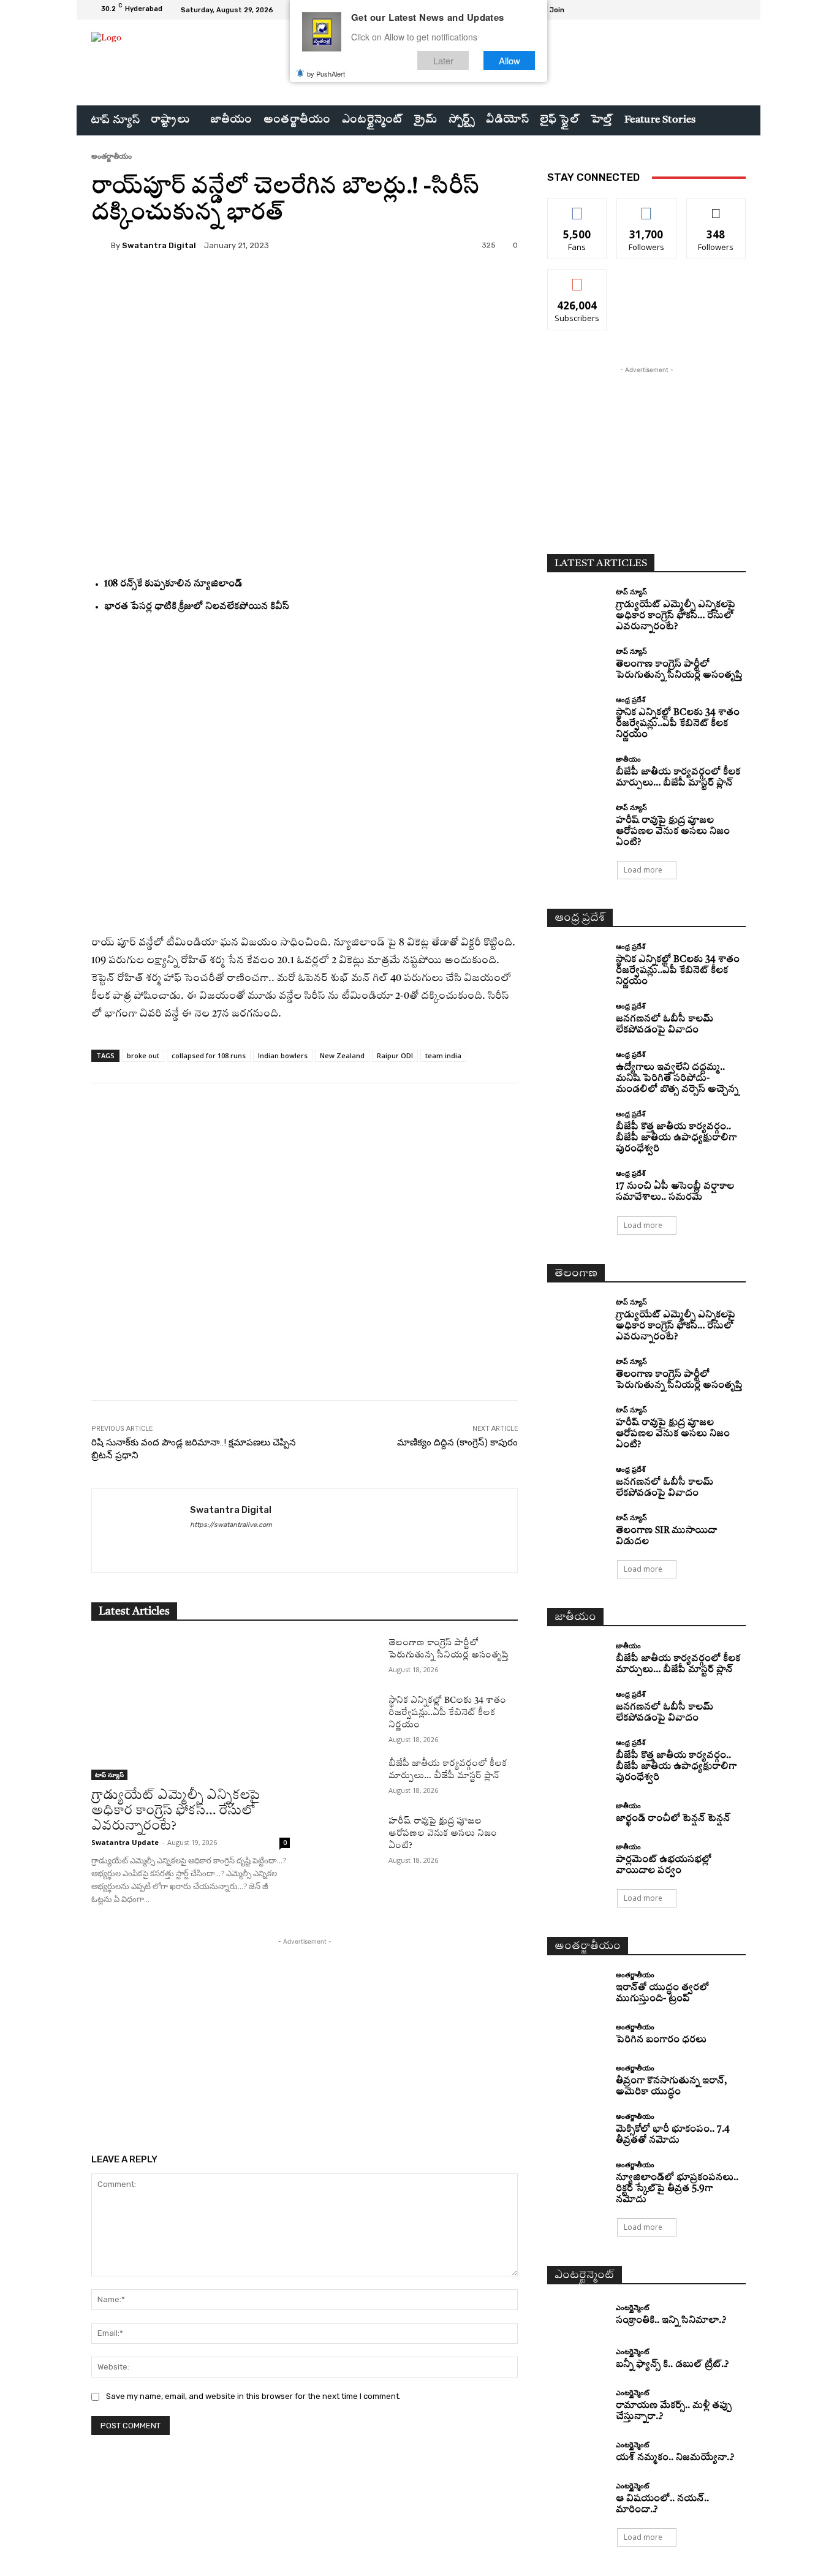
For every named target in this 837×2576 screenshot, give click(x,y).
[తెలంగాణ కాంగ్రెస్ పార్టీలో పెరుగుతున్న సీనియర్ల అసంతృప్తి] (349, 1657)
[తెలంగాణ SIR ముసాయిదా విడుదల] (577, 1529)
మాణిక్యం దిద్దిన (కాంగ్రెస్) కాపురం (457, 1442)
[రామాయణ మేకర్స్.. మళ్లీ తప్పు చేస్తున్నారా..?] (577, 2404)
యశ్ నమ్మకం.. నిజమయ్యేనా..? (675, 2458)
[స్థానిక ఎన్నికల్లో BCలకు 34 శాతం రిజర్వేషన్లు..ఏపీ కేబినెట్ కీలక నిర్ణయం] (349, 1715)
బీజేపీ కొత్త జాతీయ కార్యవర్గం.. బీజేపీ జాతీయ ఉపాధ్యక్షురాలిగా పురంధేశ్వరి (676, 1138)
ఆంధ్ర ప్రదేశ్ (631, 699)
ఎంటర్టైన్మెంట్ (632, 2307)
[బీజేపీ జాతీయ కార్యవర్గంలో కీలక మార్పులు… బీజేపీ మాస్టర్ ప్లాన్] (349, 1778)
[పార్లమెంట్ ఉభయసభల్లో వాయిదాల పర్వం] (577, 1858)
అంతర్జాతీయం (112, 156)
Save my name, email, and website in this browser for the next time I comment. (253, 2396)
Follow (647, 207)
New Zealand (342, 1055)
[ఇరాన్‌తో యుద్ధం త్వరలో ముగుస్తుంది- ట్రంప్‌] (577, 1986)
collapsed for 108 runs (209, 1055)
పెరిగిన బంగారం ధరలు (661, 2040)
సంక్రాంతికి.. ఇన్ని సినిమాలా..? (671, 2321)
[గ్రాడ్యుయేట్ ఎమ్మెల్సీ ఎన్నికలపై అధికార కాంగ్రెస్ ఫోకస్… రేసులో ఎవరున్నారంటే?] (191, 1708)
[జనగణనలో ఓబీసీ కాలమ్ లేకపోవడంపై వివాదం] (577, 1017)
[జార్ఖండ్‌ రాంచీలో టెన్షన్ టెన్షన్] (577, 1813)
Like (578, 207)
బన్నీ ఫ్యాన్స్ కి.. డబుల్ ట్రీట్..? (672, 2365)
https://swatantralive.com (231, 1525)
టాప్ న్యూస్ (109, 1775)
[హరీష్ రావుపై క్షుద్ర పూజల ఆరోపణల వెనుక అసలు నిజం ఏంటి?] (349, 1836)
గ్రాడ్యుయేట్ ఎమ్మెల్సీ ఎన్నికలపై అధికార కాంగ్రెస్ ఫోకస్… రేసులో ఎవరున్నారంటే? (176, 1811)
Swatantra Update (125, 1842)
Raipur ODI (395, 1055)
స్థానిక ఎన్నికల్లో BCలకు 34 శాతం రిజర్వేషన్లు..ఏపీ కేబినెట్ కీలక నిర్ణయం (447, 1713)
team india (443, 1055)
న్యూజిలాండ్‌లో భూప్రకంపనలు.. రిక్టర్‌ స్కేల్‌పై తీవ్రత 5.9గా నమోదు (677, 2189)
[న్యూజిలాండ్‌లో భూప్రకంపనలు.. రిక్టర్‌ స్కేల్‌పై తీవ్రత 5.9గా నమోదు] (577, 2176)
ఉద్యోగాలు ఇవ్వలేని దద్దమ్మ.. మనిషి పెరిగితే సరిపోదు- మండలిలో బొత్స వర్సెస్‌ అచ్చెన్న (677, 1079)
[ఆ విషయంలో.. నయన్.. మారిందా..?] (577, 2497)
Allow (509, 60)
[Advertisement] (305, 1272)
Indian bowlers (283, 1055)
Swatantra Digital (159, 245)
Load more (643, 870)
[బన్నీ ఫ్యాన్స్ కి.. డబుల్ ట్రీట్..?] (577, 2360)
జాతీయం (628, 759)
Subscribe (577, 278)
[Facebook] (694, 10)
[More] (402, 287)
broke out (143, 1055)
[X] (724, 10)
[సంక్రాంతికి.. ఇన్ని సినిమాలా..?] (577, 2315)
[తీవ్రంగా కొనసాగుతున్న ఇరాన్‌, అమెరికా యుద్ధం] (577, 2079)
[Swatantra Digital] (101, 245)
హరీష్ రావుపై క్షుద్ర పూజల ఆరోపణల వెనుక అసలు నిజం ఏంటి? (443, 1833)
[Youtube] (738, 10)
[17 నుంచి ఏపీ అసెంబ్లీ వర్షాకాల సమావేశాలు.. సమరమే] (577, 1185)
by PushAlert (326, 74)
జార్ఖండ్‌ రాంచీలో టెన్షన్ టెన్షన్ (673, 1819)
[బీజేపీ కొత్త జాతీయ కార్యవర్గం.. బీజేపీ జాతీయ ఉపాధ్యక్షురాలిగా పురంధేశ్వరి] (577, 1125)
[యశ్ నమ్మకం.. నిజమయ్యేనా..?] (577, 2453)
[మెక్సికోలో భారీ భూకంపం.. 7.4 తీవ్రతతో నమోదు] (577, 2128)
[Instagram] (709, 10)
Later (443, 60)
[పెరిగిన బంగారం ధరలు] (577, 2035)
